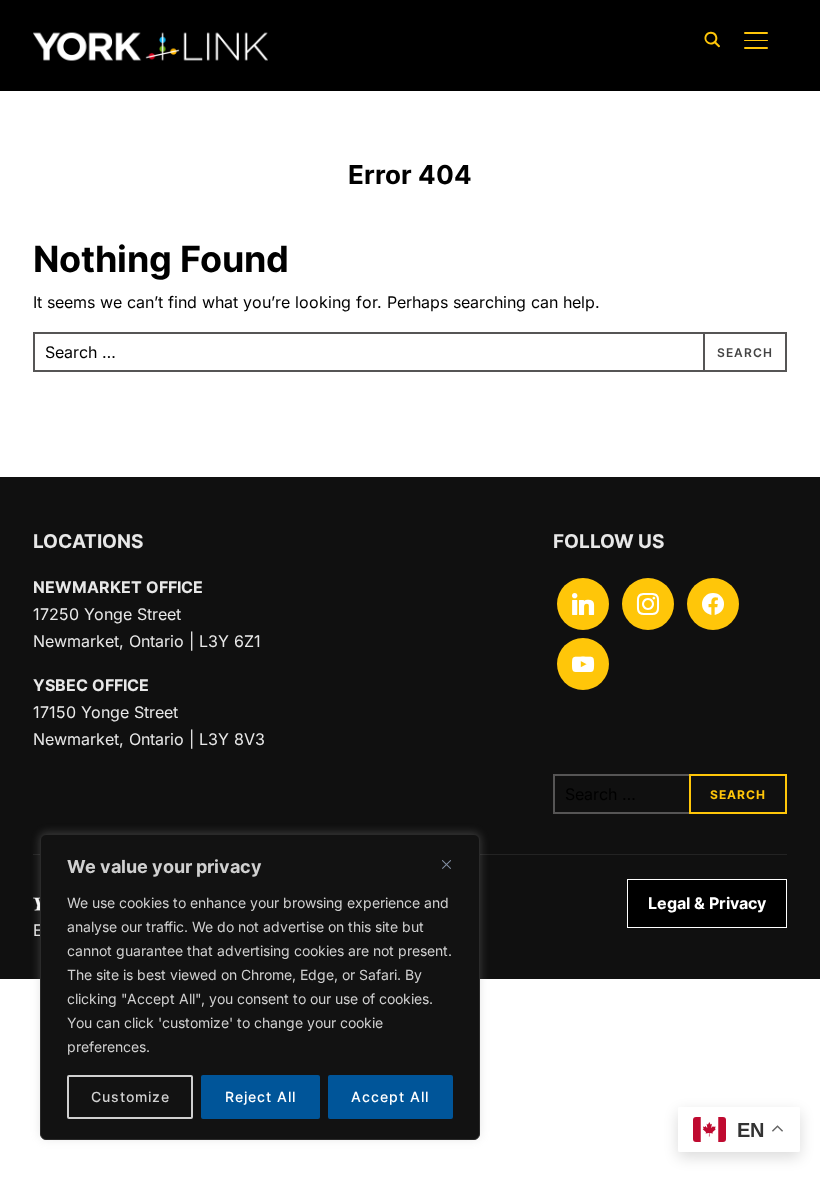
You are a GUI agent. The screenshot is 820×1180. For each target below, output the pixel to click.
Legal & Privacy (707, 903)
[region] (260, 987)
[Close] (446, 864)
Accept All (390, 1096)
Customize (130, 1096)
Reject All (260, 1096)
